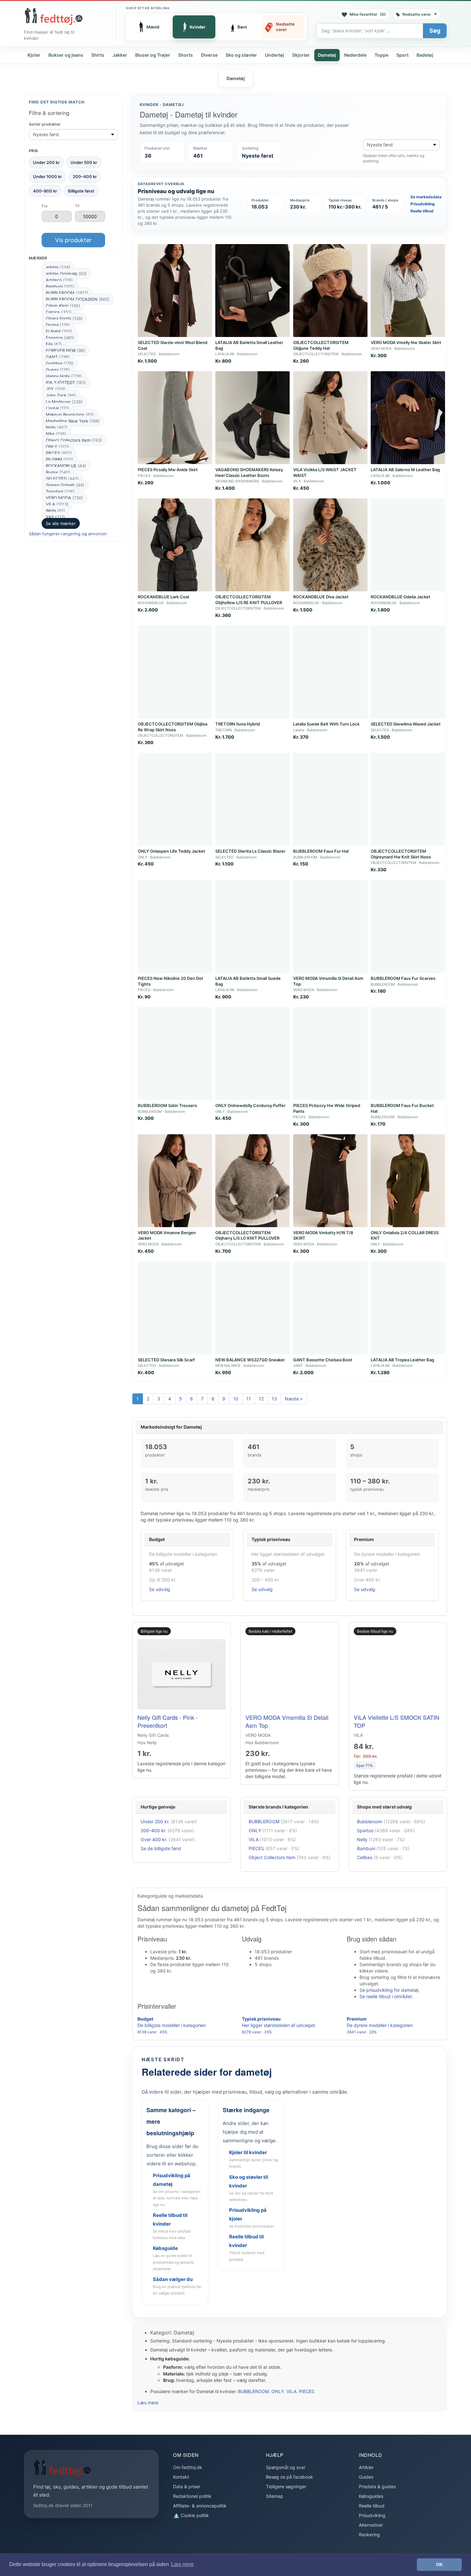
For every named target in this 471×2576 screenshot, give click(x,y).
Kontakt (181, 2477)
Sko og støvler (241, 55)
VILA (57, 504)
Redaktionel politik (192, 2496)
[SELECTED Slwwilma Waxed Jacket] (408, 672)
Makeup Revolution (70, 414)
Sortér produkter (45, 124)
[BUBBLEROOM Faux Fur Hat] (330, 799)
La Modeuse (64, 402)
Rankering (369, 2535)
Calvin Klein (63, 306)
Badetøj (425, 55)
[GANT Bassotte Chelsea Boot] (330, 1308)
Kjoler (34, 55)
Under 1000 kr (47, 176)
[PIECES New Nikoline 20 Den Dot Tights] (175, 926)
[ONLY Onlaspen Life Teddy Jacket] (175, 799)
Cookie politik (194, 2515)
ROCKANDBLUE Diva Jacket (321, 597)
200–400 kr (85, 176)
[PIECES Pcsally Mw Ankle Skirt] (175, 418)
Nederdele (355, 55)
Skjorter (301, 55)
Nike (56, 434)
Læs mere (148, 2403)
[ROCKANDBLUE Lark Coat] (175, 545)
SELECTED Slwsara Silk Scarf (166, 1360)
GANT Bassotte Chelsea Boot (323, 1360)
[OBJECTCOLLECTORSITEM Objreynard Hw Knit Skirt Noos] (408, 799)
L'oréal (58, 408)
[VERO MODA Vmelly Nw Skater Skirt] (408, 291)
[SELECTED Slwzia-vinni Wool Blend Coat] (175, 291)
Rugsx (58, 472)
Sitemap (275, 2496)
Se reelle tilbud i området (386, 1996)
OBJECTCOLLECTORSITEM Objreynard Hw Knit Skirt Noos (401, 854)
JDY (56, 389)
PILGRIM (59, 459)
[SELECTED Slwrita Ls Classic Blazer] (252, 799)
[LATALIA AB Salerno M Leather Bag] (408, 418)
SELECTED (62, 479)
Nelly (57, 427)
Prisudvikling (423, 204)
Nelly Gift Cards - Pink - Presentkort (168, 1721)
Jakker (120, 55)
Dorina (58, 325)
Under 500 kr (84, 162)
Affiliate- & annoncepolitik (200, 2506)
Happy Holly (64, 376)
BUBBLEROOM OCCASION (78, 299)
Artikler (366, 2467)
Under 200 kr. (155, 1821)
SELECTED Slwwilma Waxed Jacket (406, 724)
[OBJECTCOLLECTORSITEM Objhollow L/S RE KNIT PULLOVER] (252, 545)
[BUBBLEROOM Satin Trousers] (175, 1054)
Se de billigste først (161, 1848)
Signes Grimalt (65, 485)
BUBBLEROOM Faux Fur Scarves (403, 978)
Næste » (294, 1399)
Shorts (186, 55)
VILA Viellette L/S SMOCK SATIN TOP (397, 1721)
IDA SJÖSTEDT (66, 382)
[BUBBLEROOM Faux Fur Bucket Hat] (408, 1054)
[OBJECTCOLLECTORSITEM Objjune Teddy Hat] (330, 291)
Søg (435, 31)
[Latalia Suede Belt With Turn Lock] (330, 672)
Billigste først (81, 191)
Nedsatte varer (417, 14)
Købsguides (371, 2496)
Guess (58, 370)
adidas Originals (66, 274)
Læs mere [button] (182, 2564)
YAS (55, 517)
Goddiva (60, 363)
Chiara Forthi (64, 318)
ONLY (58, 447)
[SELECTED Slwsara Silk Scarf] (175, 1308)
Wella (55, 511)
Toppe (381, 55)
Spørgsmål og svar (286, 2467)
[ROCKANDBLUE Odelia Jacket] (408, 545)
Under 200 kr (46, 162)
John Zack (61, 395)
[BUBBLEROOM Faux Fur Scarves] (408, 926)
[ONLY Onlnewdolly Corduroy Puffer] (252, 1054)
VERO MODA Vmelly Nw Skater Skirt (406, 342)
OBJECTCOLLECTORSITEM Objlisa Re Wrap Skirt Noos (173, 727)
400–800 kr (45, 191)
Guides (366, 2477)
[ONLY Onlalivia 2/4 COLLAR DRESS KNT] (408, 1181)
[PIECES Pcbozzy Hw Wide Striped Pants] (330, 1054)
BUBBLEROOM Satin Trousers (167, 1105)
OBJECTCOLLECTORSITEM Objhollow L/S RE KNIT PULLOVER (249, 600)
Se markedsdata (426, 197)
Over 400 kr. (154, 1839)
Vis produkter (73, 240)
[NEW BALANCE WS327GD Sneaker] (252, 1308)
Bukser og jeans (66, 55)
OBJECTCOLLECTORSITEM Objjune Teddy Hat (321, 345)
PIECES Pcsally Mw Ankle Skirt (168, 470)
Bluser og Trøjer (153, 55)
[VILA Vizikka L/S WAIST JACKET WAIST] (330, 418)
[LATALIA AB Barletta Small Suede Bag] (252, 926)
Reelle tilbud (422, 211)
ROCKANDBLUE (66, 466)
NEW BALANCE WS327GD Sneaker (250, 1360)
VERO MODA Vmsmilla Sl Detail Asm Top (287, 1721)
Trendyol (60, 491)
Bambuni (60, 286)
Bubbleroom (370, 1821)
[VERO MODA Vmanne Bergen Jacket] (175, 1181)
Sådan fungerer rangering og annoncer (68, 534)
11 (249, 1399)
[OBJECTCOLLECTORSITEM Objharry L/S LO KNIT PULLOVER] (252, 1181)
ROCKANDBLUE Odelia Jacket (401, 597)
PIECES (59, 453)
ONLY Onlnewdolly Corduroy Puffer (250, 1105)
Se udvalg (160, 1589)
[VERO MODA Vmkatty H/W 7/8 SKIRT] (330, 1181)
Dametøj (327, 55)
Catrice (59, 312)
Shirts (98, 55)
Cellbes (365, 1857)
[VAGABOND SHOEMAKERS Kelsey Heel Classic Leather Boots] (252, 418)
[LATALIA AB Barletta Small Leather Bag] (252, 291)
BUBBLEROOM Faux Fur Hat (321, 851)
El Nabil (59, 331)
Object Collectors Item (74, 440)
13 (274, 1399)
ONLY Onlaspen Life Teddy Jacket (171, 851)
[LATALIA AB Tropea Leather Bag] (408, 1308)
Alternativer (371, 2525)
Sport (402, 55)
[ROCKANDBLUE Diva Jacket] (330, 545)
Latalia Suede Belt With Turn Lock (326, 724)
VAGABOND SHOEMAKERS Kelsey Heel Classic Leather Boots (249, 472)
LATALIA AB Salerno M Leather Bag (405, 470)
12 (261, 1399)
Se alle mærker (61, 523)
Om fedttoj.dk (188, 2467)
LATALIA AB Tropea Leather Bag (402, 1360)
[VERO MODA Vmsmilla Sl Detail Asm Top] (330, 926)
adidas (58, 267)
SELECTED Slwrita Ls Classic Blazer (250, 851)
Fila (54, 344)
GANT (58, 357)
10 (236, 1399)
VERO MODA (64, 498)
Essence (60, 338)
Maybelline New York (73, 421)
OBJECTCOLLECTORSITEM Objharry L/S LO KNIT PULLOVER (247, 1235)
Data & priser (187, 2486)
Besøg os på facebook (289, 2477)
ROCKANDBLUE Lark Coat (164, 597)
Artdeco (59, 280)
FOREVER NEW (66, 350)
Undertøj (275, 55)
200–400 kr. (153, 1830)
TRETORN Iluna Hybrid (238, 724)
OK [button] (439, 2564)
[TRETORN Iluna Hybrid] (252, 672)
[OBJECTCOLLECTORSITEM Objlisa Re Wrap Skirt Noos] (175, 672)
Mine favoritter (368, 14)
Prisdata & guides (377, 2486)
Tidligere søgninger (286, 2486)
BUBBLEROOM (67, 293)
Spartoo (365, 1830)
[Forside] (54, 16)
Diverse (209, 55)
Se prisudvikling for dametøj (389, 1990)
